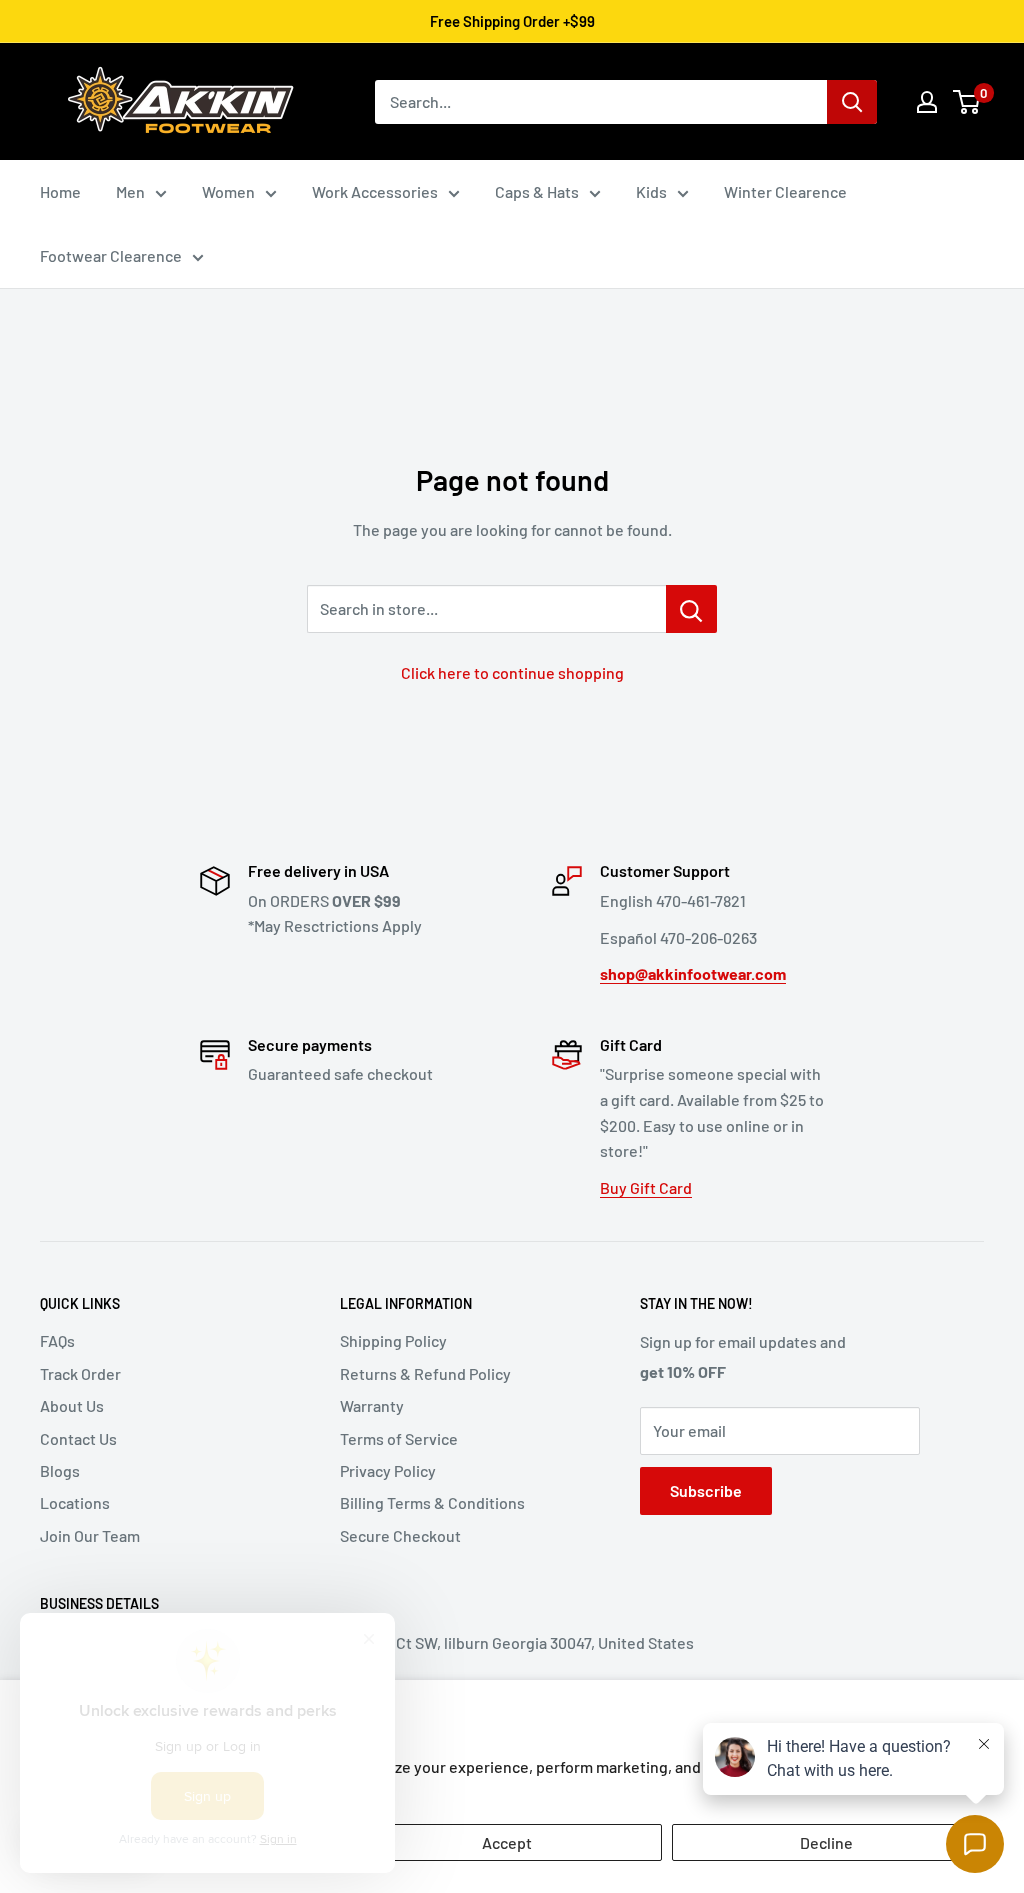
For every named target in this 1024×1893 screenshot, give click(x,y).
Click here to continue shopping (512, 672)
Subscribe (706, 1490)
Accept (507, 1842)
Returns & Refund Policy (425, 1373)
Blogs (60, 1470)
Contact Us (78, 1438)
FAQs (57, 1340)
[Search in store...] (691, 609)
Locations (75, 1502)
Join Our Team (90, 1535)
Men (130, 191)
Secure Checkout (400, 1535)
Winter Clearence (785, 191)
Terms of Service (399, 1438)
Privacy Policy (388, 1470)
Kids (651, 191)
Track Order (80, 1373)
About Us (72, 1405)
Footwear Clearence (111, 255)
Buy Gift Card (646, 1187)
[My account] (927, 102)
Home (60, 191)
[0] (967, 102)
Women (228, 191)
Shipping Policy (393, 1340)
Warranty (372, 1405)
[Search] (852, 102)
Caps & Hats (537, 191)
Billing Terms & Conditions (432, 1502)
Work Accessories (375, 191)
